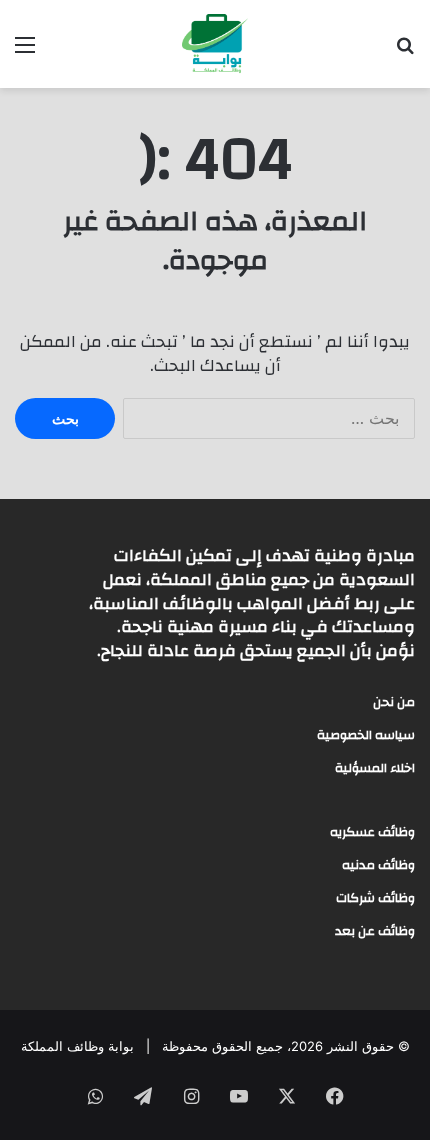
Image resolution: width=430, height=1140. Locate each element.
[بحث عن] (405, 51)
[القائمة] (25, 51)
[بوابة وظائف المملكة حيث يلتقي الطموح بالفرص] (215, 44)
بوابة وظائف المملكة (77, 1046)
